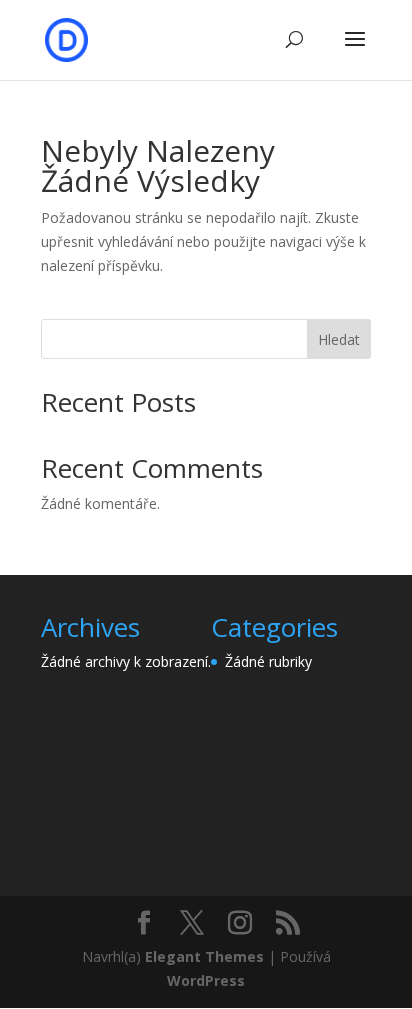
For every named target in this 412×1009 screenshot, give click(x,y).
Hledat (339, 339)
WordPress (206, 980)
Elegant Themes (204, 956)
